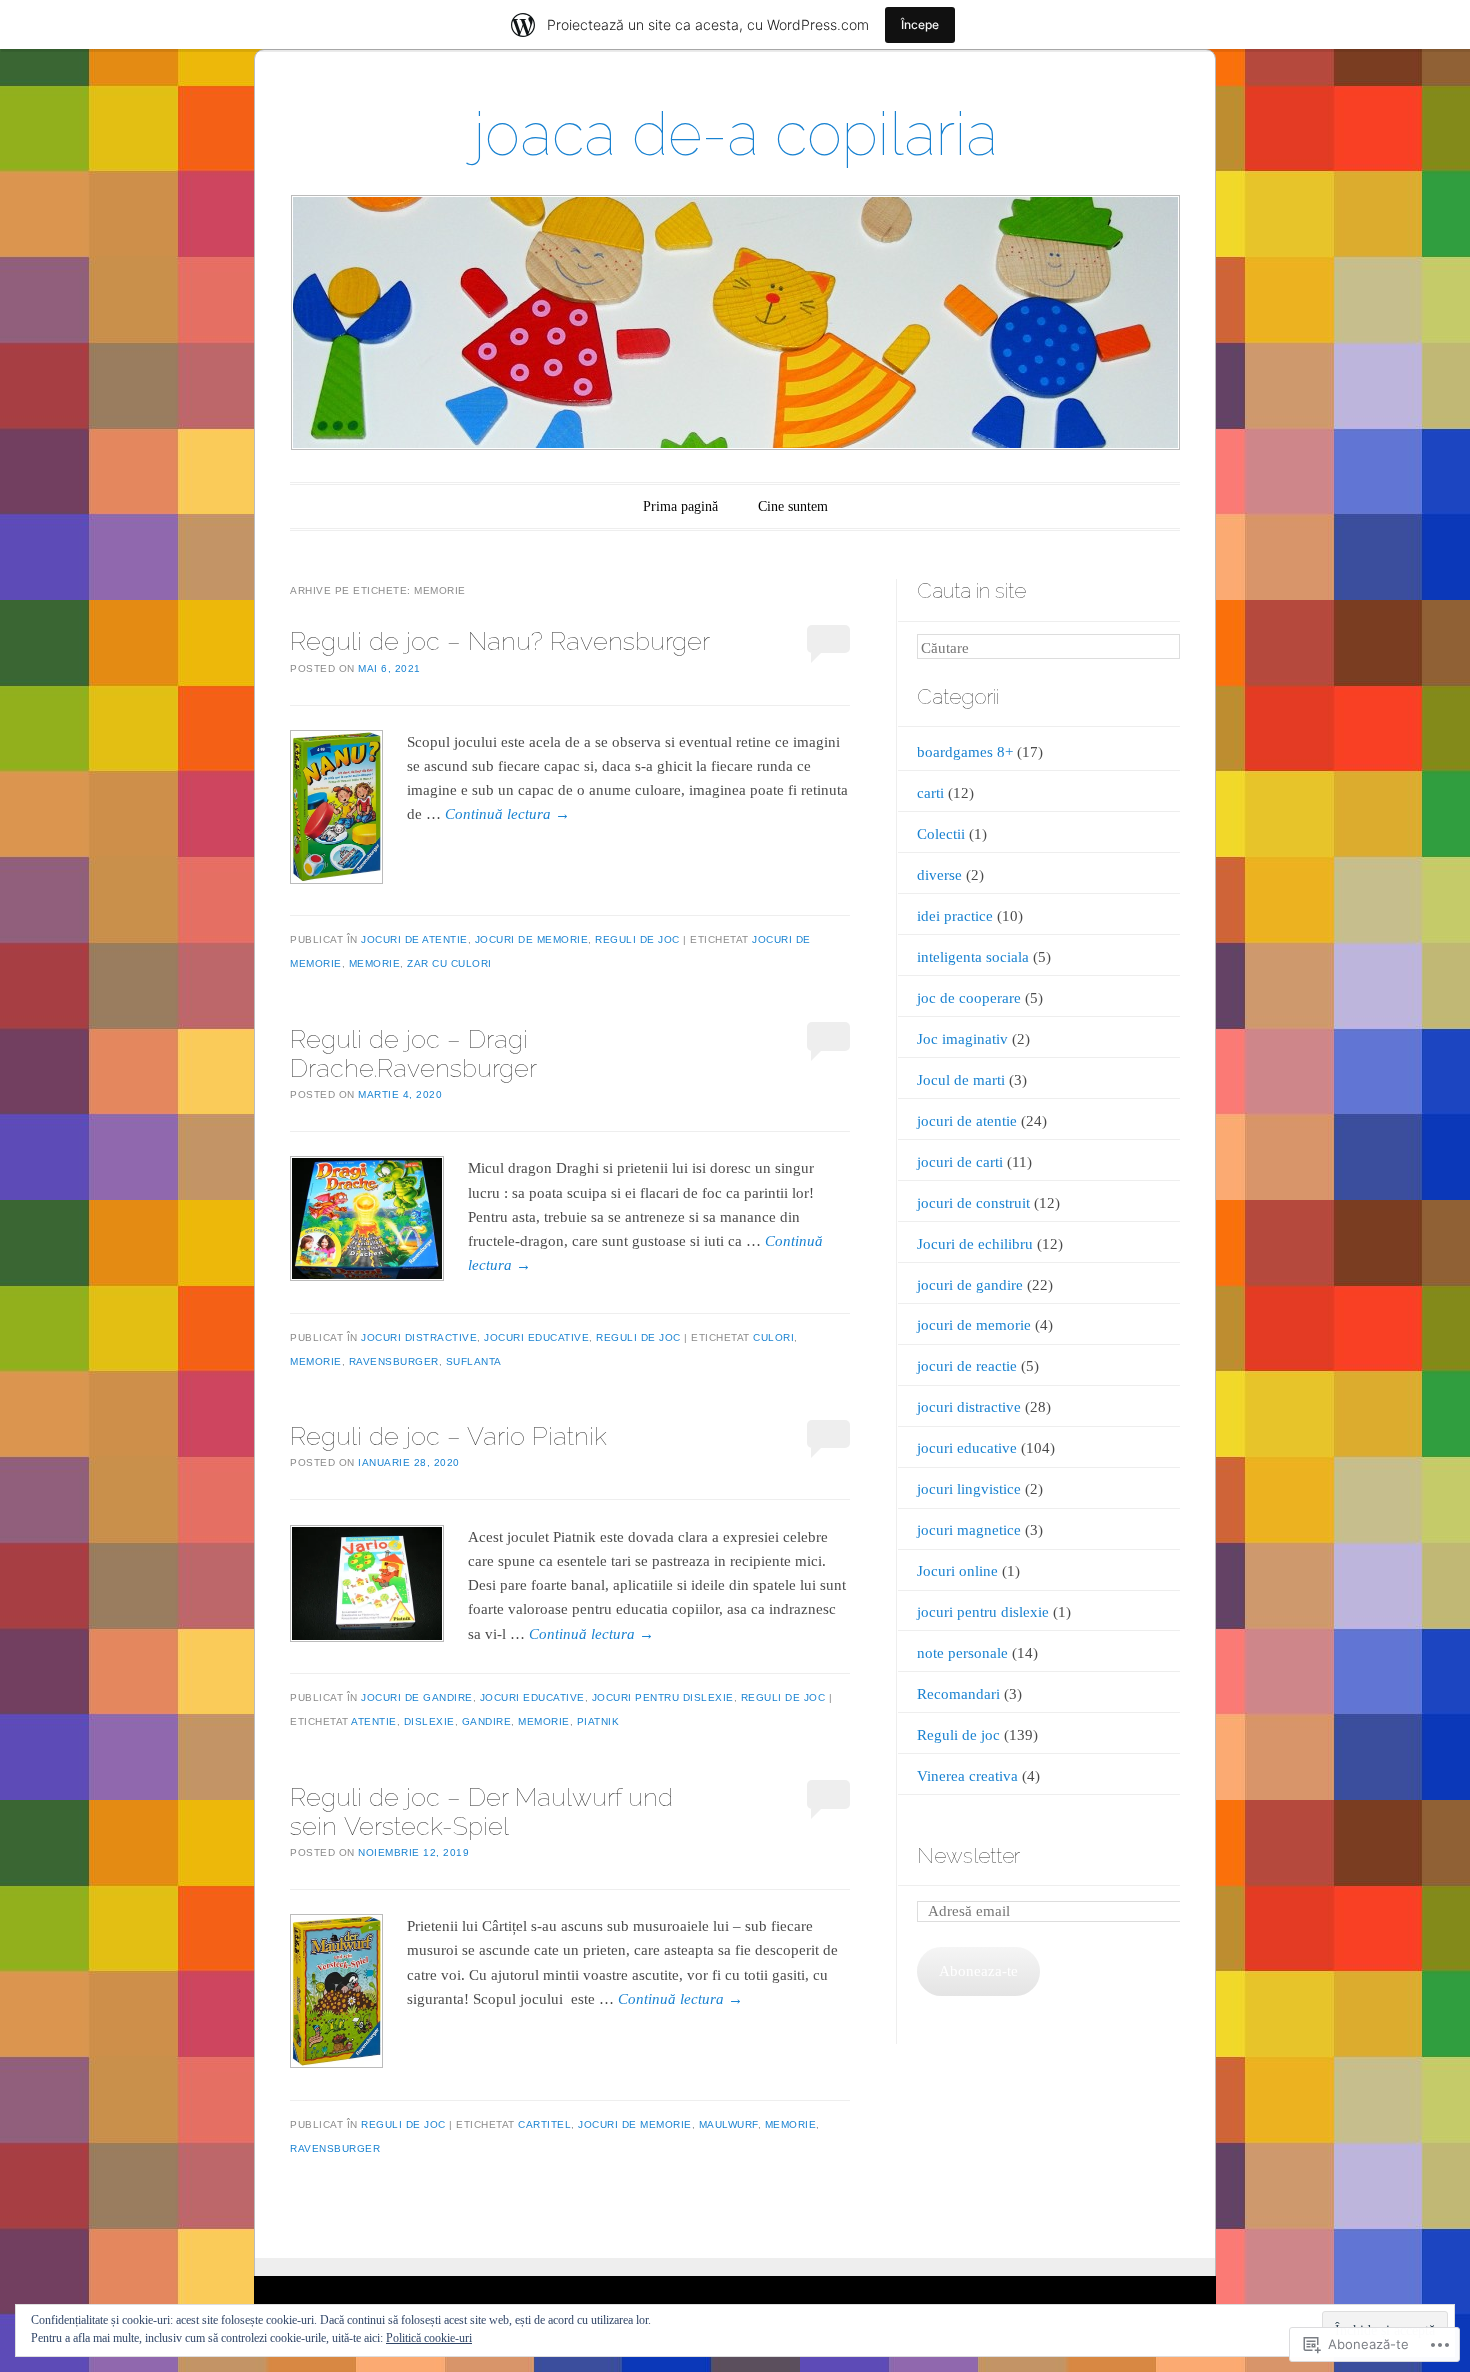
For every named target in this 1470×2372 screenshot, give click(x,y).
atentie (374, 1721)
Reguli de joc (637, 939)
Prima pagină (680, 506)
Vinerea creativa (967, 1776)
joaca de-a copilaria (735, 134)
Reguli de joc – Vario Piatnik (448, 1436)
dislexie (429, 1721)
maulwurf (728, 2124)
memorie (375, 963)
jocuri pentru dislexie (663, 1697)
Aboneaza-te (978, 1971)
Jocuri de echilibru (975, 1244)
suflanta (474, 1361)
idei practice (955, 916)
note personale (962, 1653)
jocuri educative (536, 1337)
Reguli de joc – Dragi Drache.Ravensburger (413, 1053)
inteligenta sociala (973, 957)
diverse (939, 875)
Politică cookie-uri (429, 2338)
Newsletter (968, 1855)
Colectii (941, 834)
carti (930, 793)
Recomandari (958, 1694)
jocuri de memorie (532, 939)
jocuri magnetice (969, 1530)
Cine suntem (793, 506)
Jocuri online (957, 1571)
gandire (487, 1721)
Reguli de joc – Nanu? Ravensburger (500, 641)
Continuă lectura (507, 814)
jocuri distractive (419, 1337)
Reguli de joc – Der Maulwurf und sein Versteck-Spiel (481, 1811)
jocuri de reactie (967, 1366)
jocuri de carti (960, 1162)
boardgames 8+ (965, 752)
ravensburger (394, 1361)
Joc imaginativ (962, 1039)
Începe (920, 24)
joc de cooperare (969, 998)
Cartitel (544, 2124)
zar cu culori (449, 963)
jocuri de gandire (417, 1697)
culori (773, 1337)
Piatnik (598, 1721)
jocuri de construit (973, 1203)
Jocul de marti (961, 1080)
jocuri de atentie (414, 939)
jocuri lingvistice (969, 1489)
